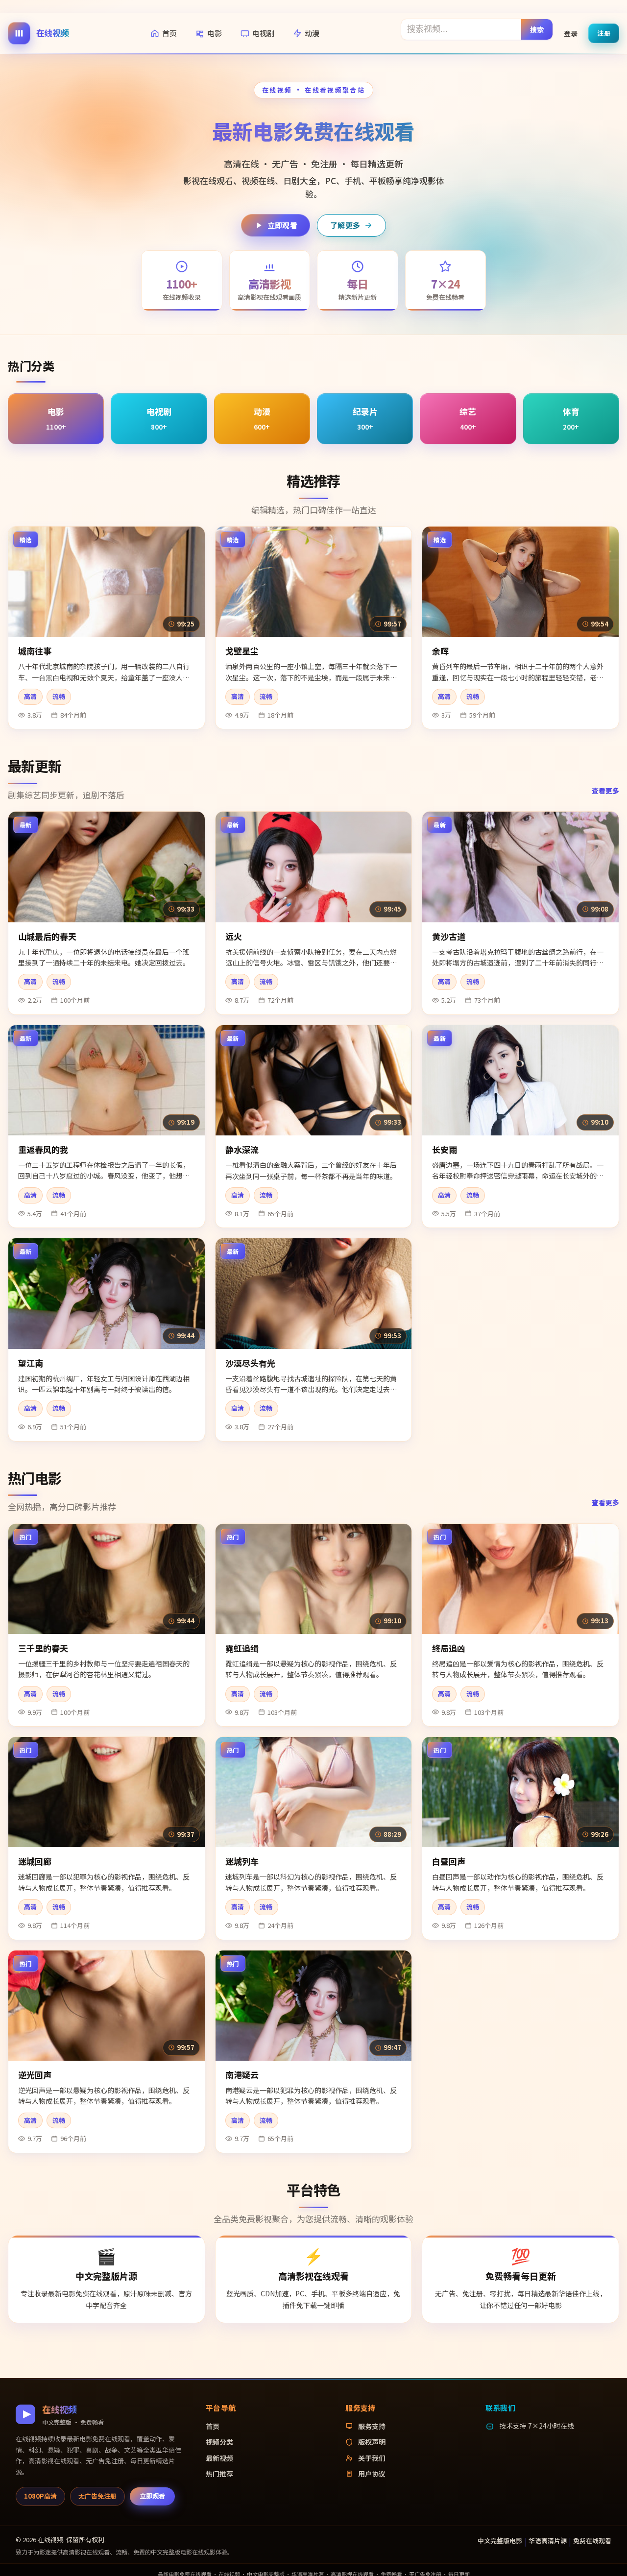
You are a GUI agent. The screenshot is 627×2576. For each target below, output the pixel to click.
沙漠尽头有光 (250, 1363)
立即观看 (282, 225)
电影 (215, 33)
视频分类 (219, 2442)
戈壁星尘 (242, 651)
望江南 (31, 1363)
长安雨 (445, 1149)
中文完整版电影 (500, 2540)
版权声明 (372, 2442)
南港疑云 (242, 2075)
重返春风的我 (43, 1149)
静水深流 (242, 1149)
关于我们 (372, 2458)
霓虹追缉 (242, 1648)
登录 (571, 33)
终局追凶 (449, 1648)
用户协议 (372, 2474)
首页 (169, 33)
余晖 (440, 651)
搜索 (537, 29)
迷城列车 (242, 1861)
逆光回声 (35, 2075)
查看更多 (605, 791)
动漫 (312, 33)
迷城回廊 (35, 1861)
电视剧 (263, 33)
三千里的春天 (43, 1648)
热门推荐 (219, 2474)
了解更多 (345, 225)
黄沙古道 (449, 936)
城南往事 (35, 651)
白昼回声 (449, 1861)
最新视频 (219, 2458)
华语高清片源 (548, 2540)
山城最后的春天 (47, 936)
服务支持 (372, 2426)
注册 (604, 33)
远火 (234, 936)
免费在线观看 (592, 2540)
